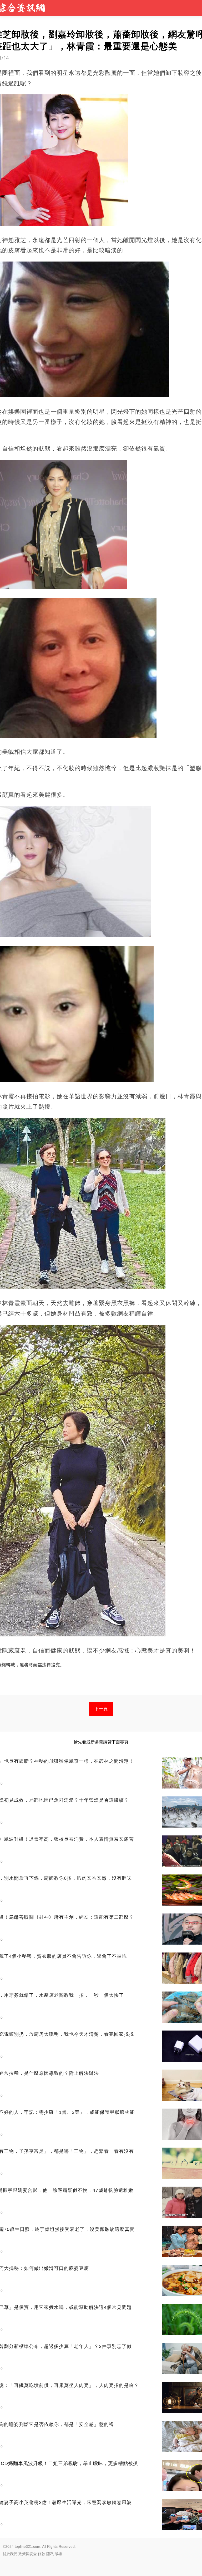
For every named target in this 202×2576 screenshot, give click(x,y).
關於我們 (10, 2554)
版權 (58, 2554)
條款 (42, 2554)
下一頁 (101, 1709)
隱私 (50, 2554)
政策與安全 (28, 2554)
